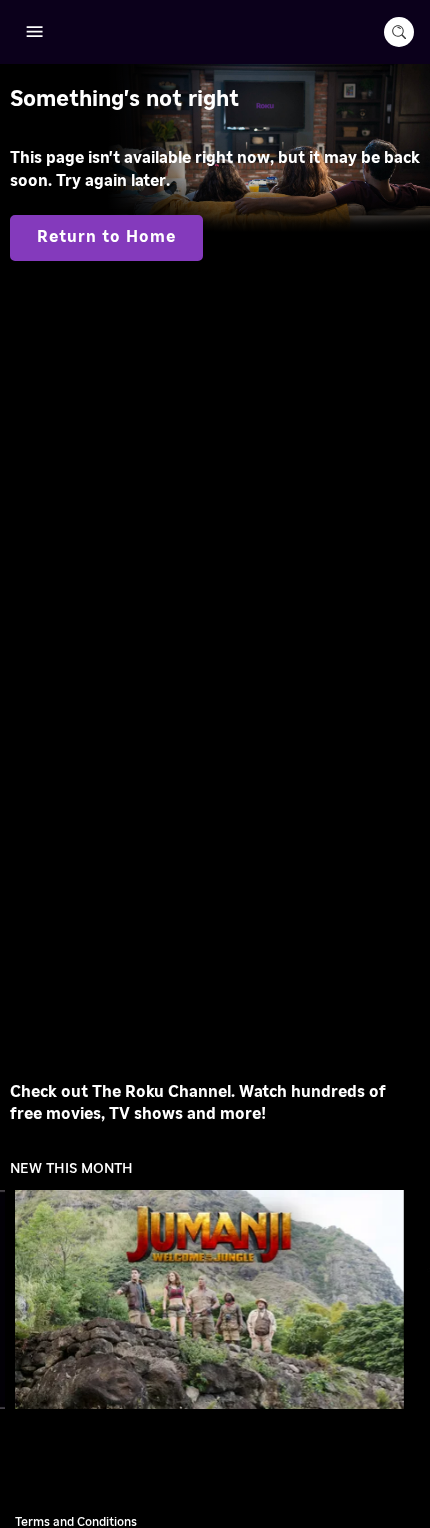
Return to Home (106, 237)
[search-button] (399, 32)
